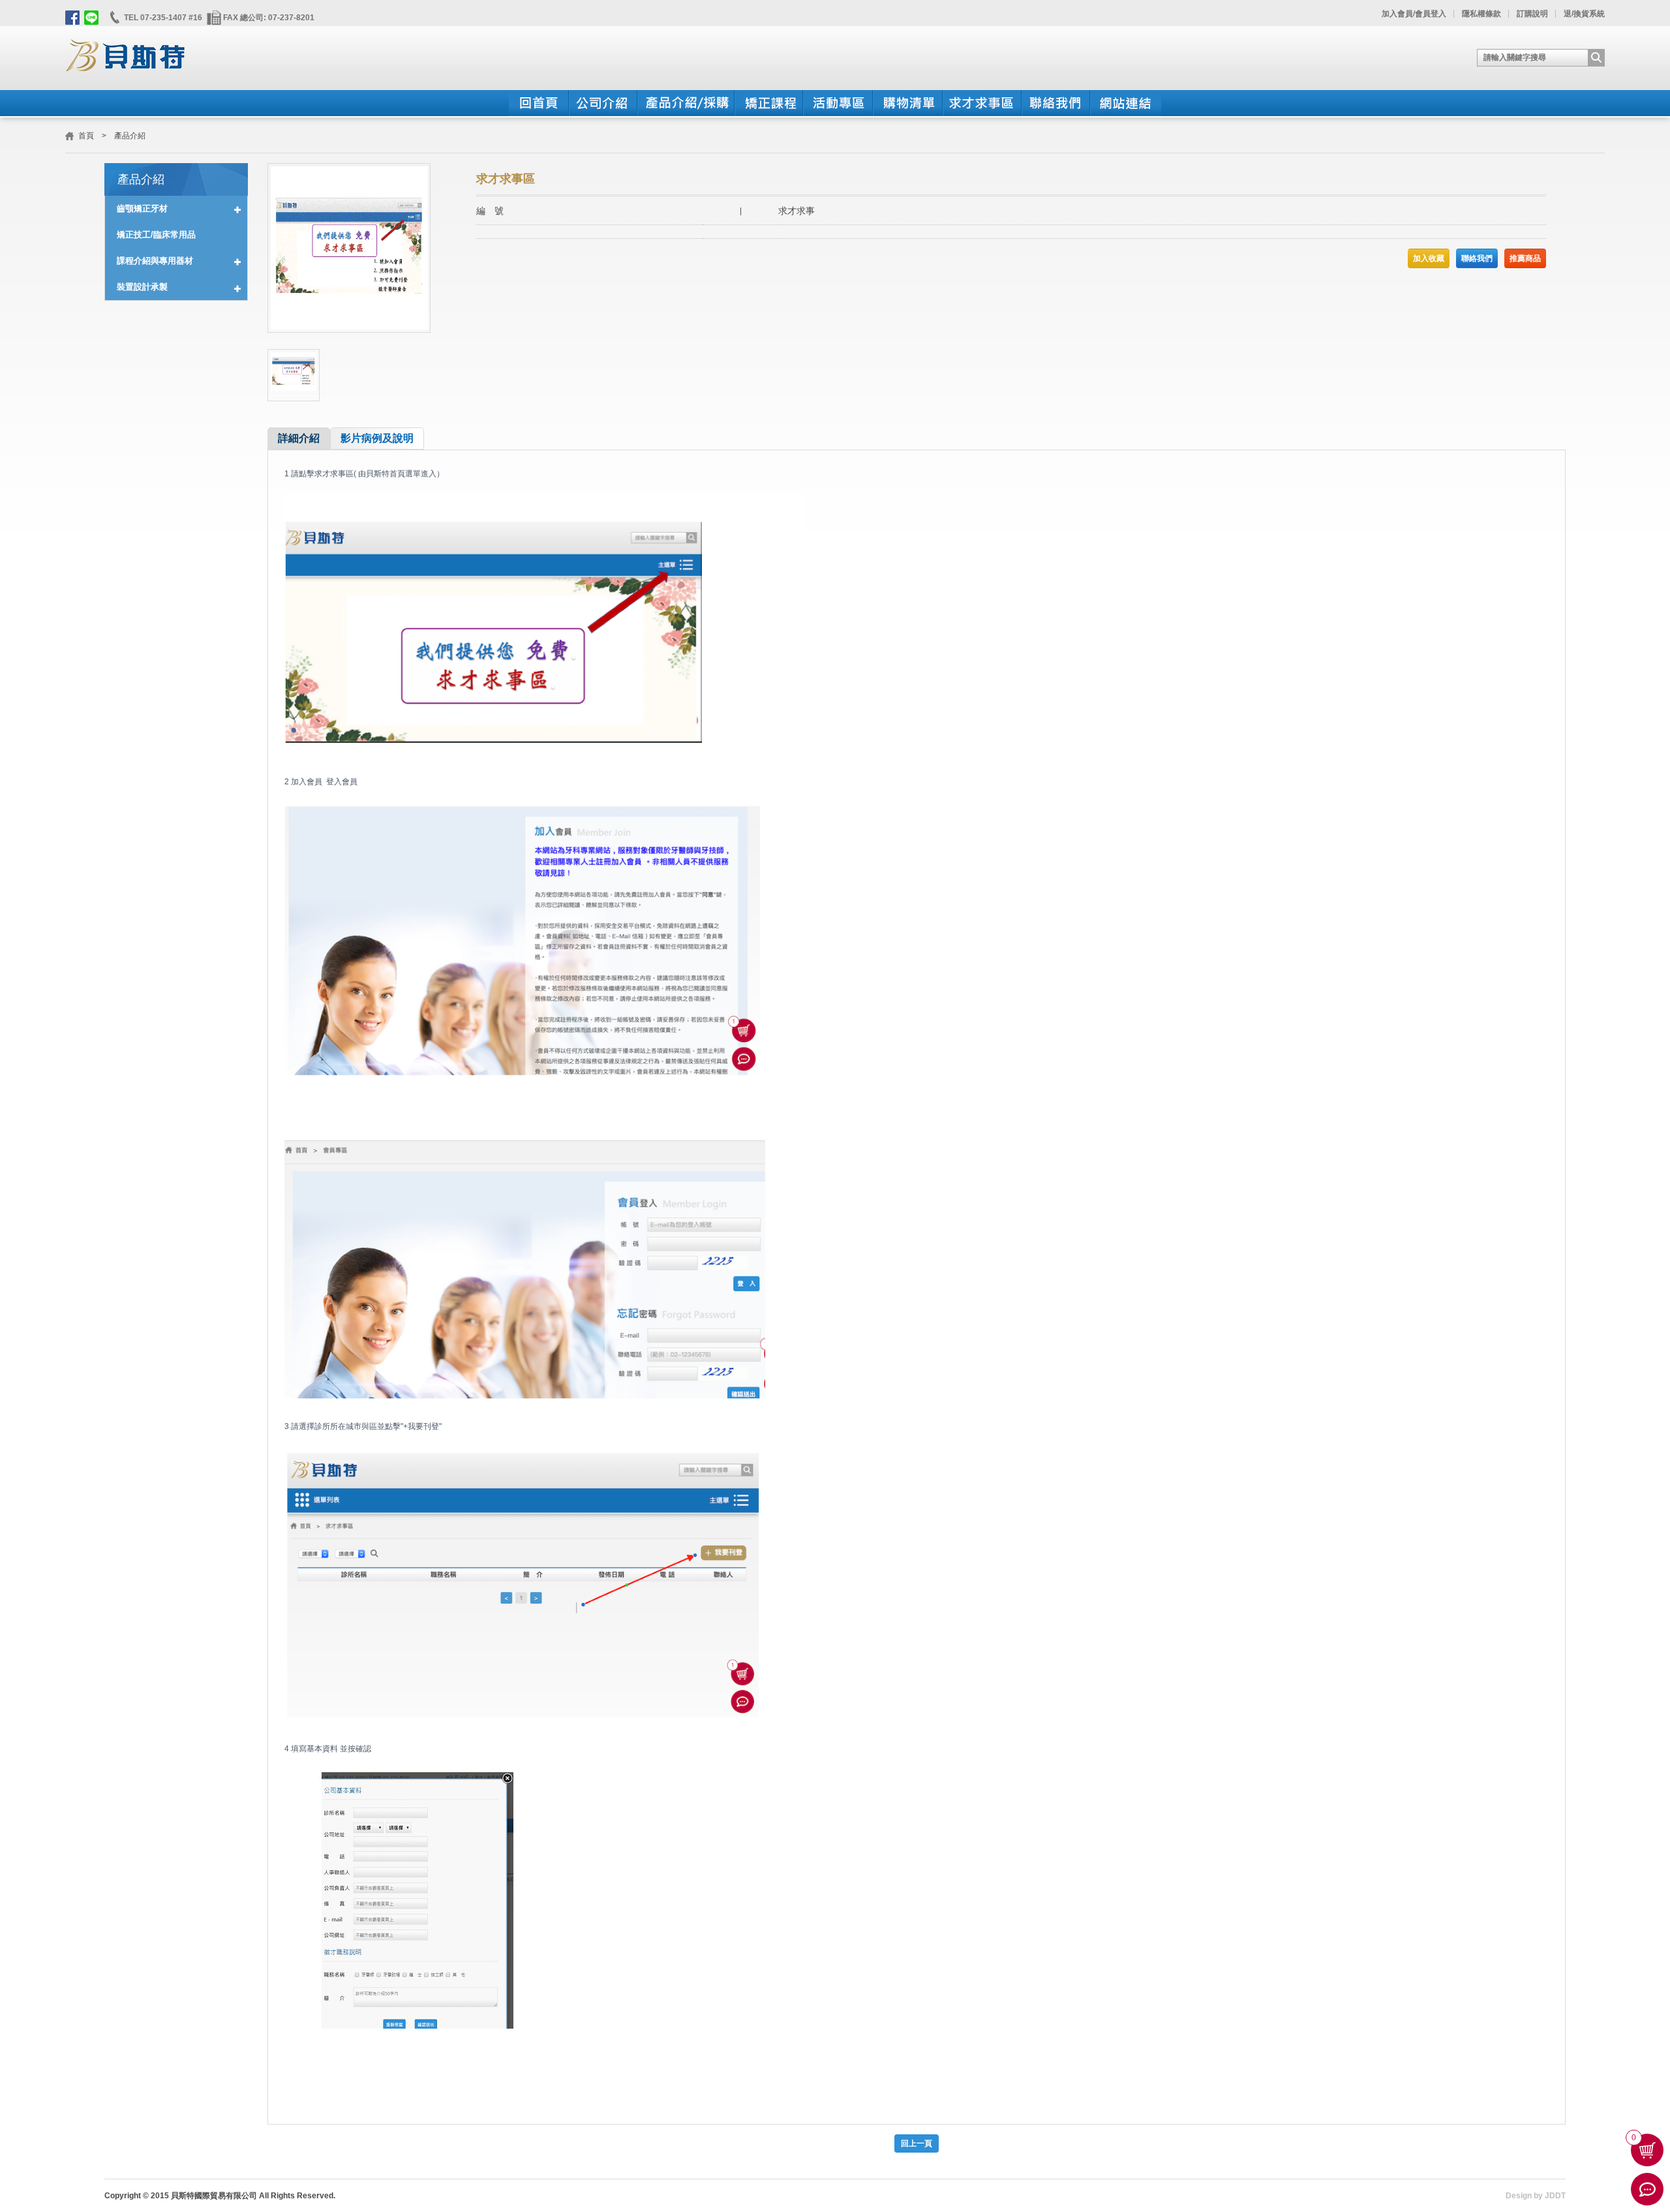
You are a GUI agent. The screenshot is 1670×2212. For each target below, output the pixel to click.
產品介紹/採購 (685, 103)
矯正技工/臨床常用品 (156, 235)
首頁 (86, 136)
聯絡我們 (1055, 103)
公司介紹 (602, 103)
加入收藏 (1429, 258)
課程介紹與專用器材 (155, 261)
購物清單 (907, 103)
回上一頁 (917, 2143)
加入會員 (1397, 14)
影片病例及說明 (377, 438)
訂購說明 (1532, 14)
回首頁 (539, 103)
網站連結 (1125, 103)
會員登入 (1431, 14)
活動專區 (837, 103)
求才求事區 (981, 103)
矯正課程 (768, 103)
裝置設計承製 (142, 287)
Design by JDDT (1536, 2196)
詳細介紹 (299, 438)
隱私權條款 (1481, 14)
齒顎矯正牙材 (142, 208)
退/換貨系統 (1584, 14)
